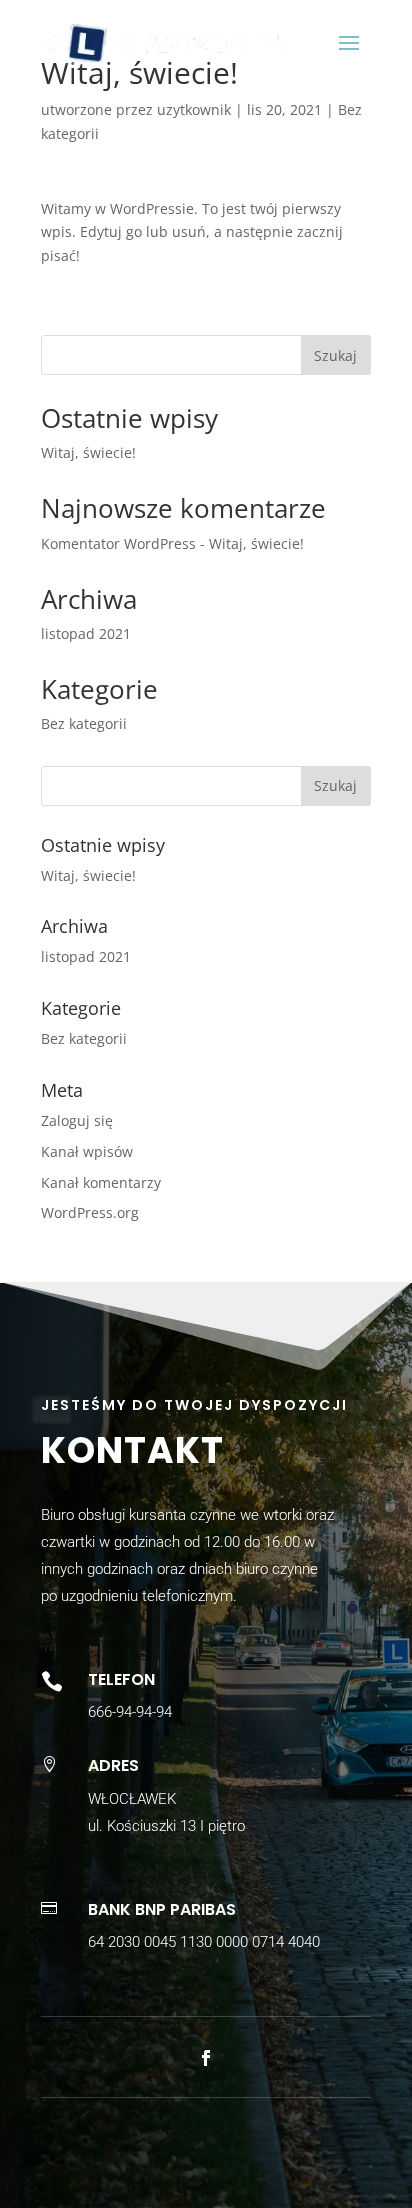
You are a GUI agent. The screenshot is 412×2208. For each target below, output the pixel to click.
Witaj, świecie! (88, 452)
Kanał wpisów (87, 1151)
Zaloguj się (77, 1120)
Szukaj (335, 355)
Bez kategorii (84, 723)
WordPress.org (90, 1212)
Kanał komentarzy (101, 1182)
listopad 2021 (86, 633)
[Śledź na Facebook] (206, 2058)
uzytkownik (194, 109)
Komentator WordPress (118, 543)
